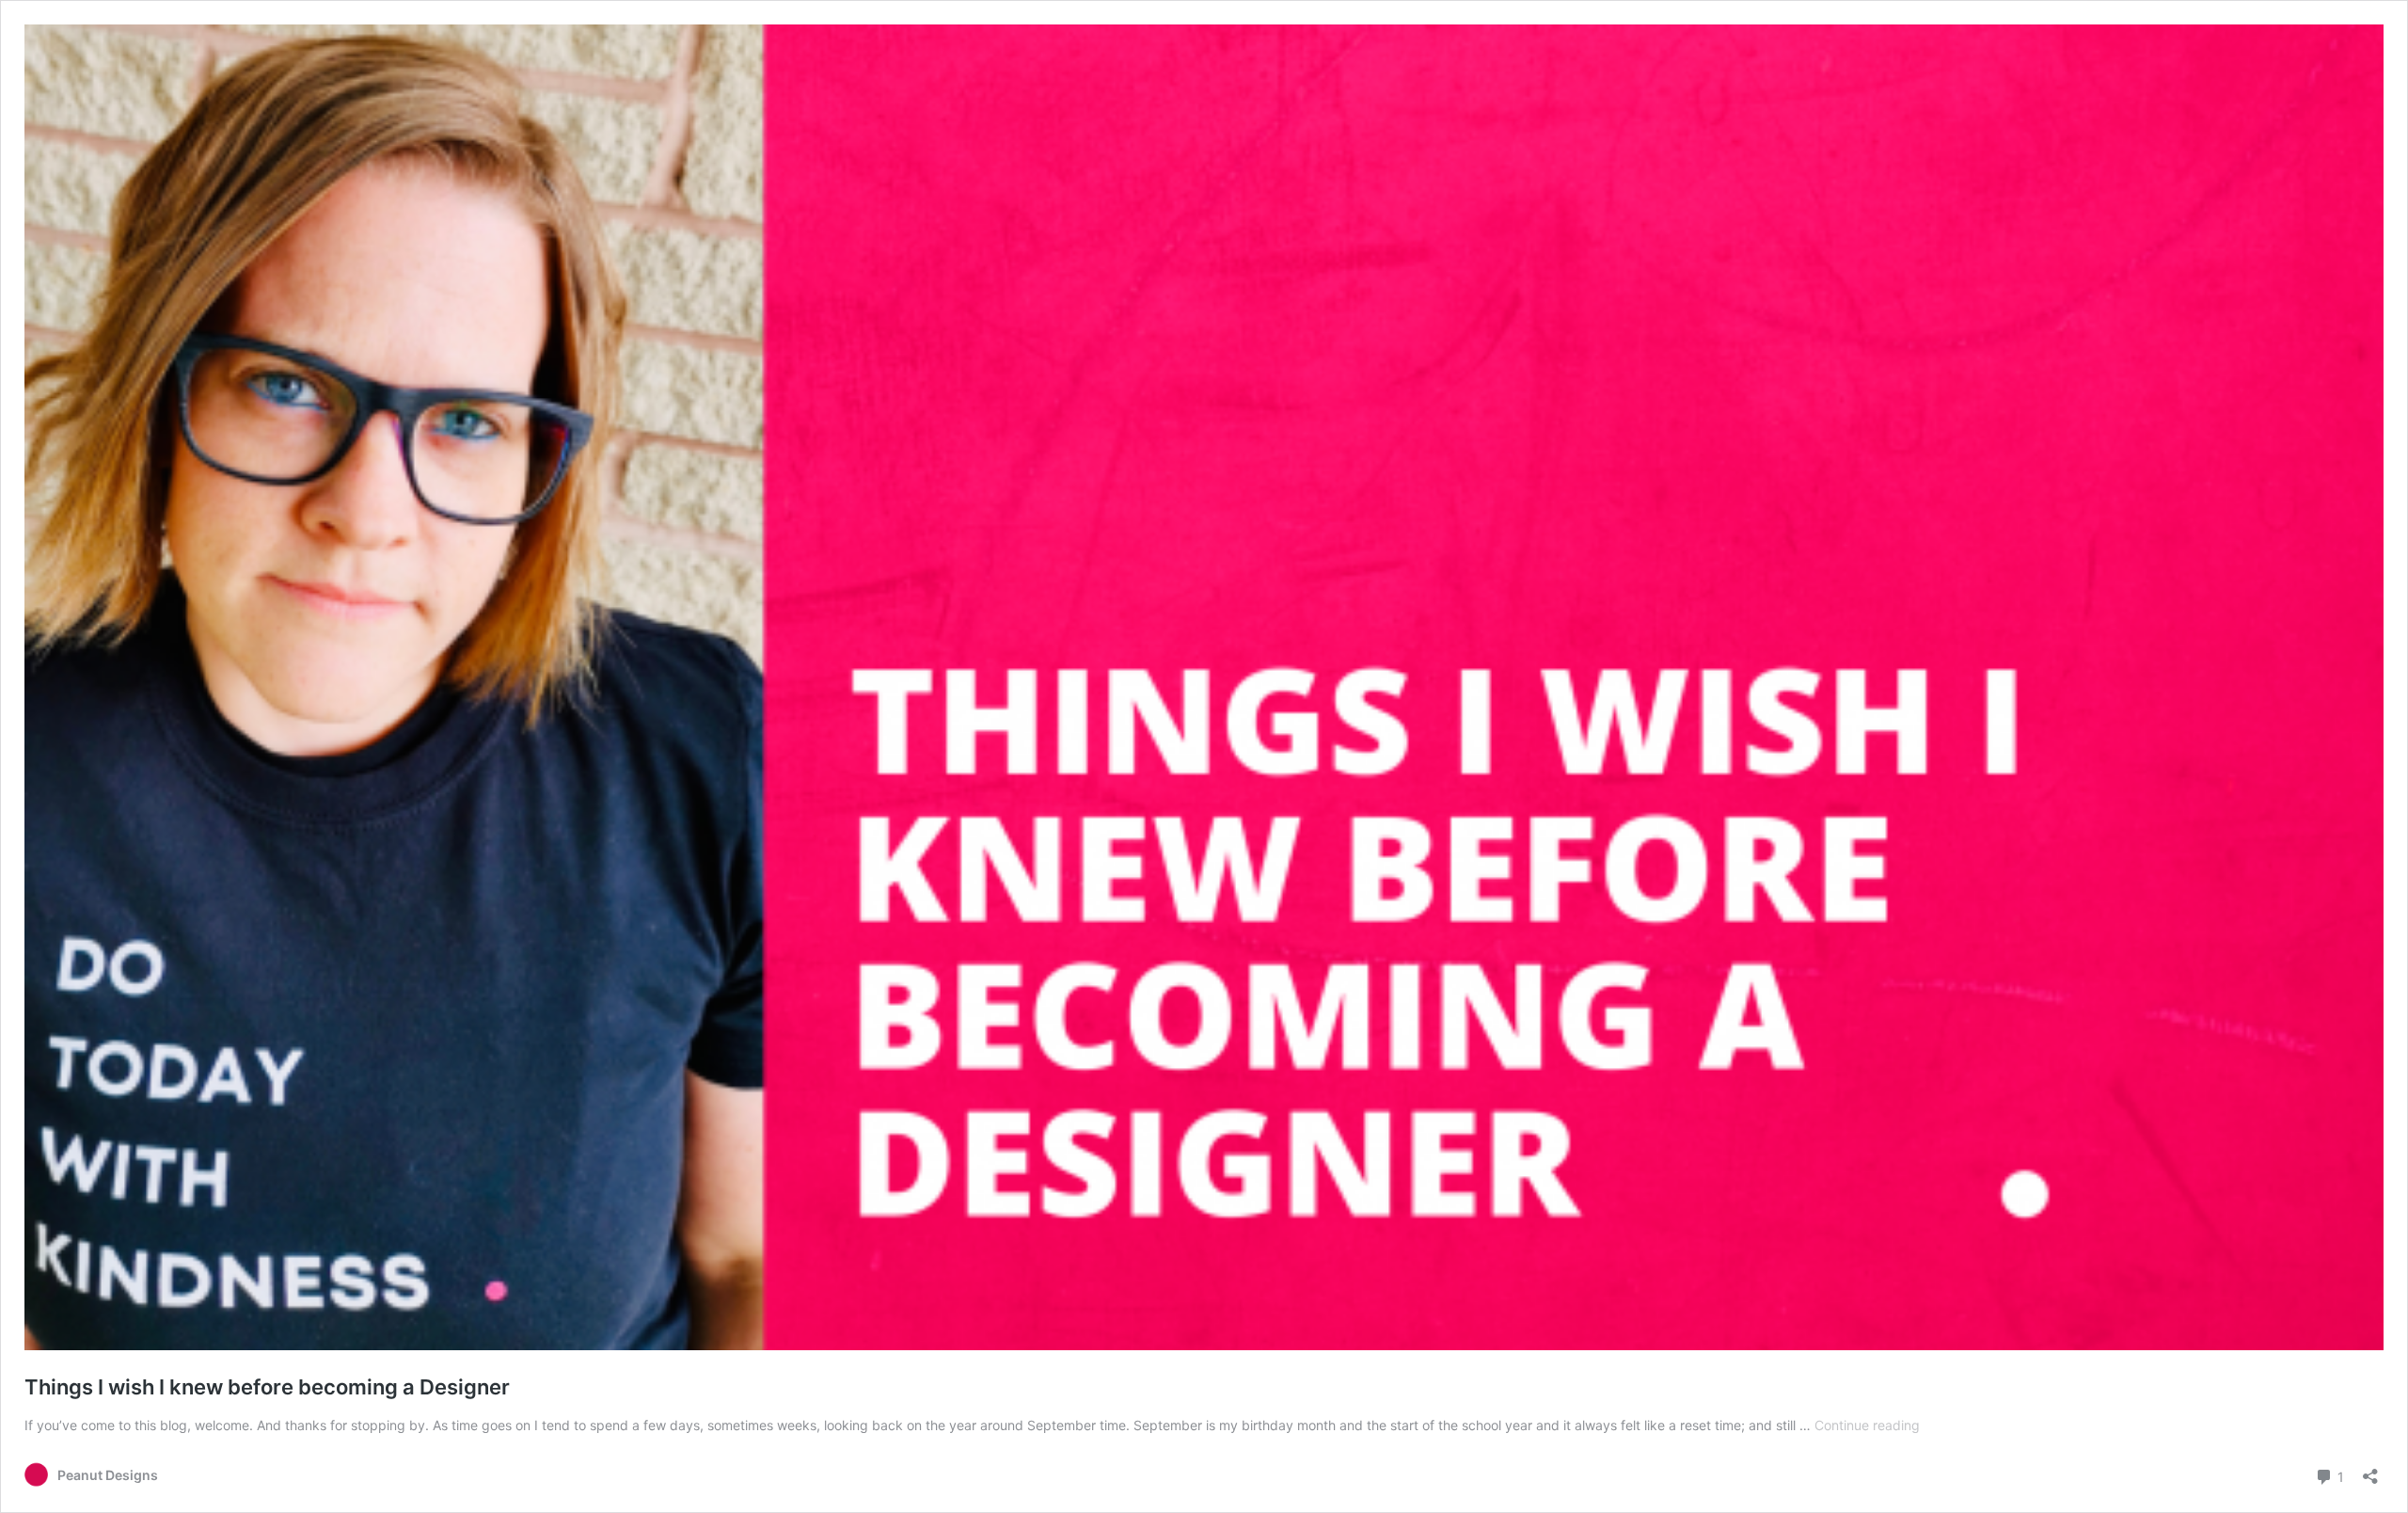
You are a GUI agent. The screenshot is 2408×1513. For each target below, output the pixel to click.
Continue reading (1867, 1425)
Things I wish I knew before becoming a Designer (267, 1387)
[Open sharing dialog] (2370, 1470)
